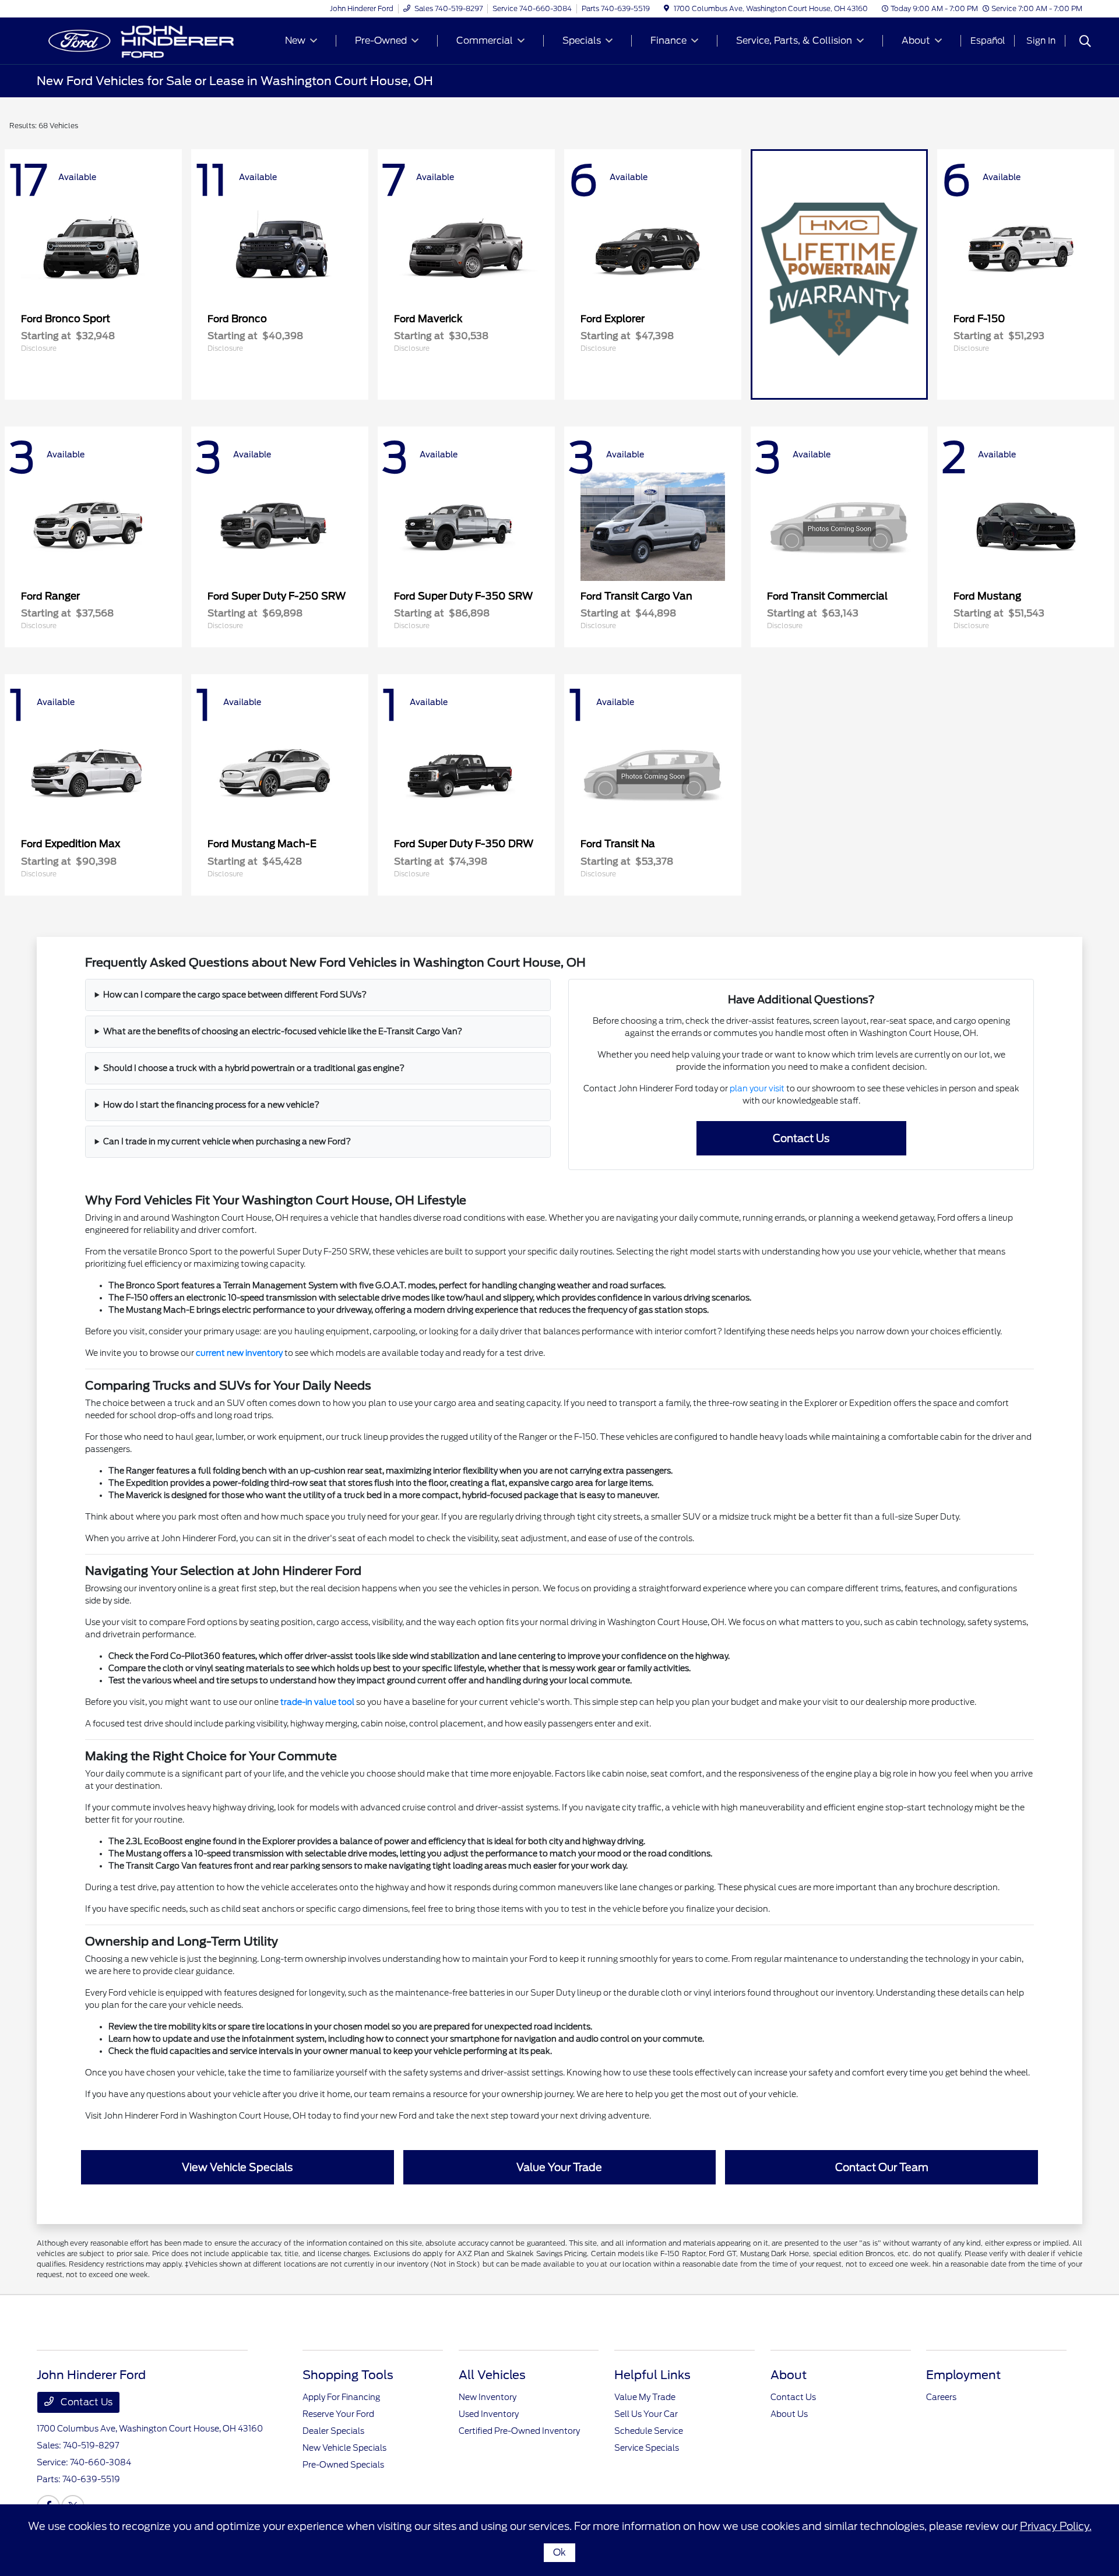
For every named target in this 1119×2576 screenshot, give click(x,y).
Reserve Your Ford (338, 2414)
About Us (789, 2414)
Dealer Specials (333, 2431)
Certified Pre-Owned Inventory (519, 2431)
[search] (1085, 43)
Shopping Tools (348, 2375)
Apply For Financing (341, 2397)
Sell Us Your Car (646, 2414)
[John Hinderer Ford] (137, 40)
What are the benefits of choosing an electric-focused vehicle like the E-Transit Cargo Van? (283, 1031)
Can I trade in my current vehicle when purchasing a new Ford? (227, 1141)
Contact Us (85, 2402)
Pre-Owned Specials (343, 2465)
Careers (941, 2397)
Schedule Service (649, 2431)
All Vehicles (492, 2375)
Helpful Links (652, 2375)
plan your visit (757, 1088)
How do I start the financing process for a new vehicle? (211, 1105)
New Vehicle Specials (344, 2448)
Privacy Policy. (1056, 2526)
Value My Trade (645, 2397)
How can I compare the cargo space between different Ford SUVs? (235, 995)
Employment (963, 2375)
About (789, 2375)
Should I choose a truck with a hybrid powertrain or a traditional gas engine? (254, 1068)
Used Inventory (489, 2414)
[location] (666, 8)
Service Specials (647, 2448)
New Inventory (488, 2397)
